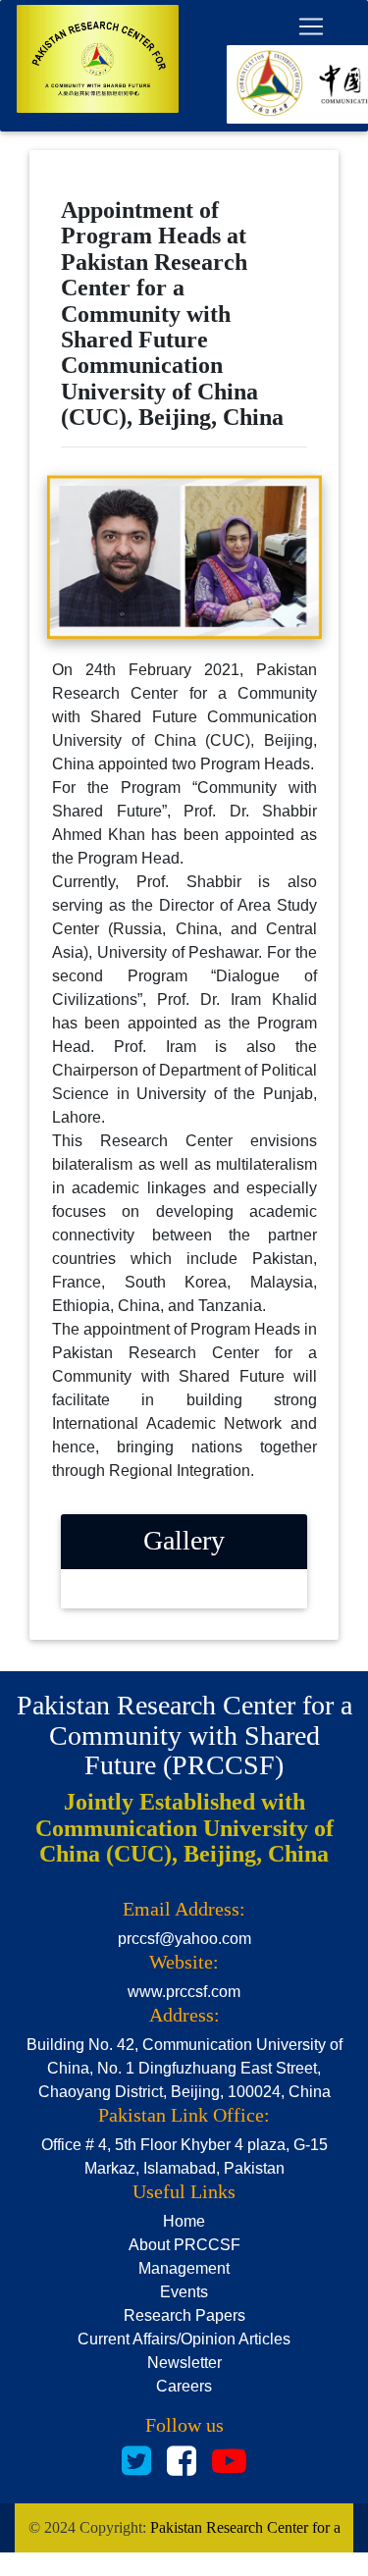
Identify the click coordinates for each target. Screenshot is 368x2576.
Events (184, 2292)
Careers (184, 2386)
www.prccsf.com (184, 1992)
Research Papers (184, 2315)
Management (184, 2268)
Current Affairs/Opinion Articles (184, 2339)
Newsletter (184, 2363)
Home (184, 2221)
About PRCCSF (184, 2245)
